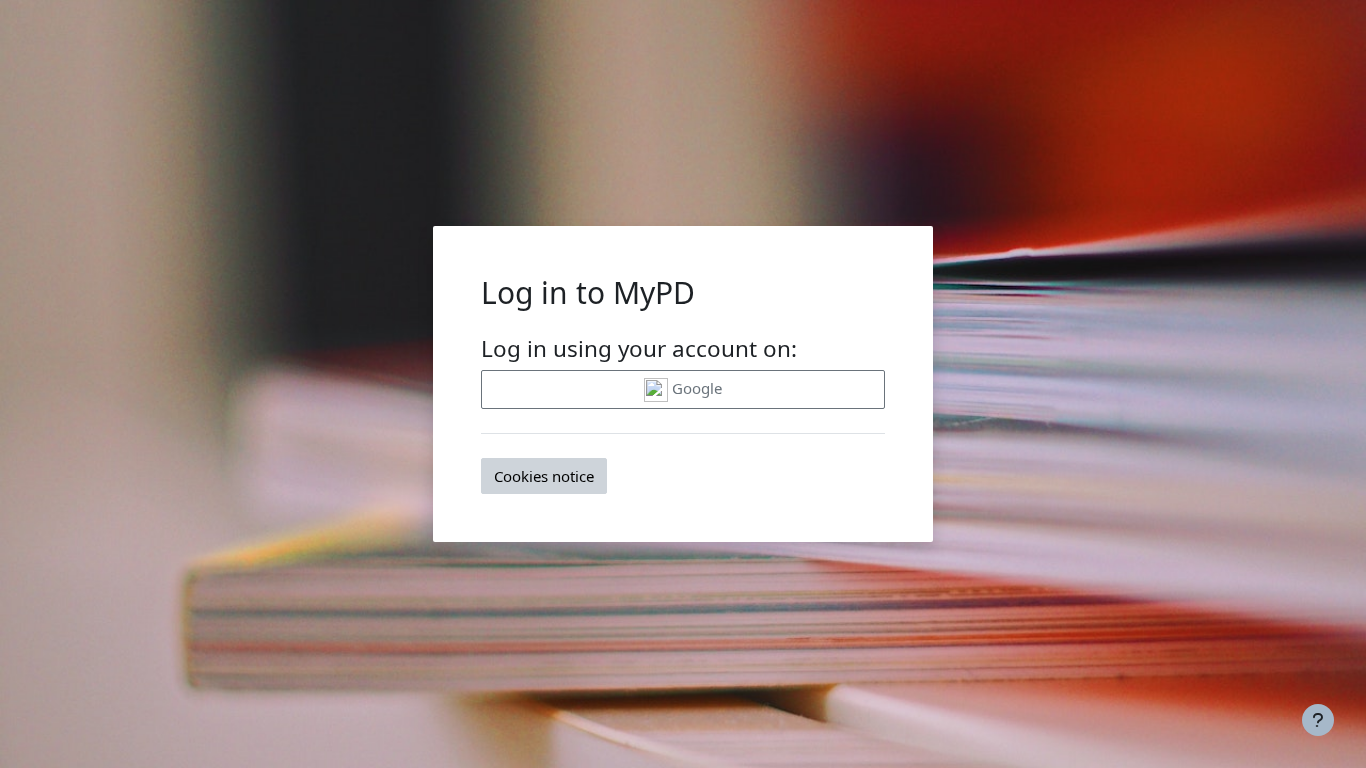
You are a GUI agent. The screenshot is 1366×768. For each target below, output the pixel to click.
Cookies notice (544, 476)
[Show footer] (1318, 720)
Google (695, 388)
